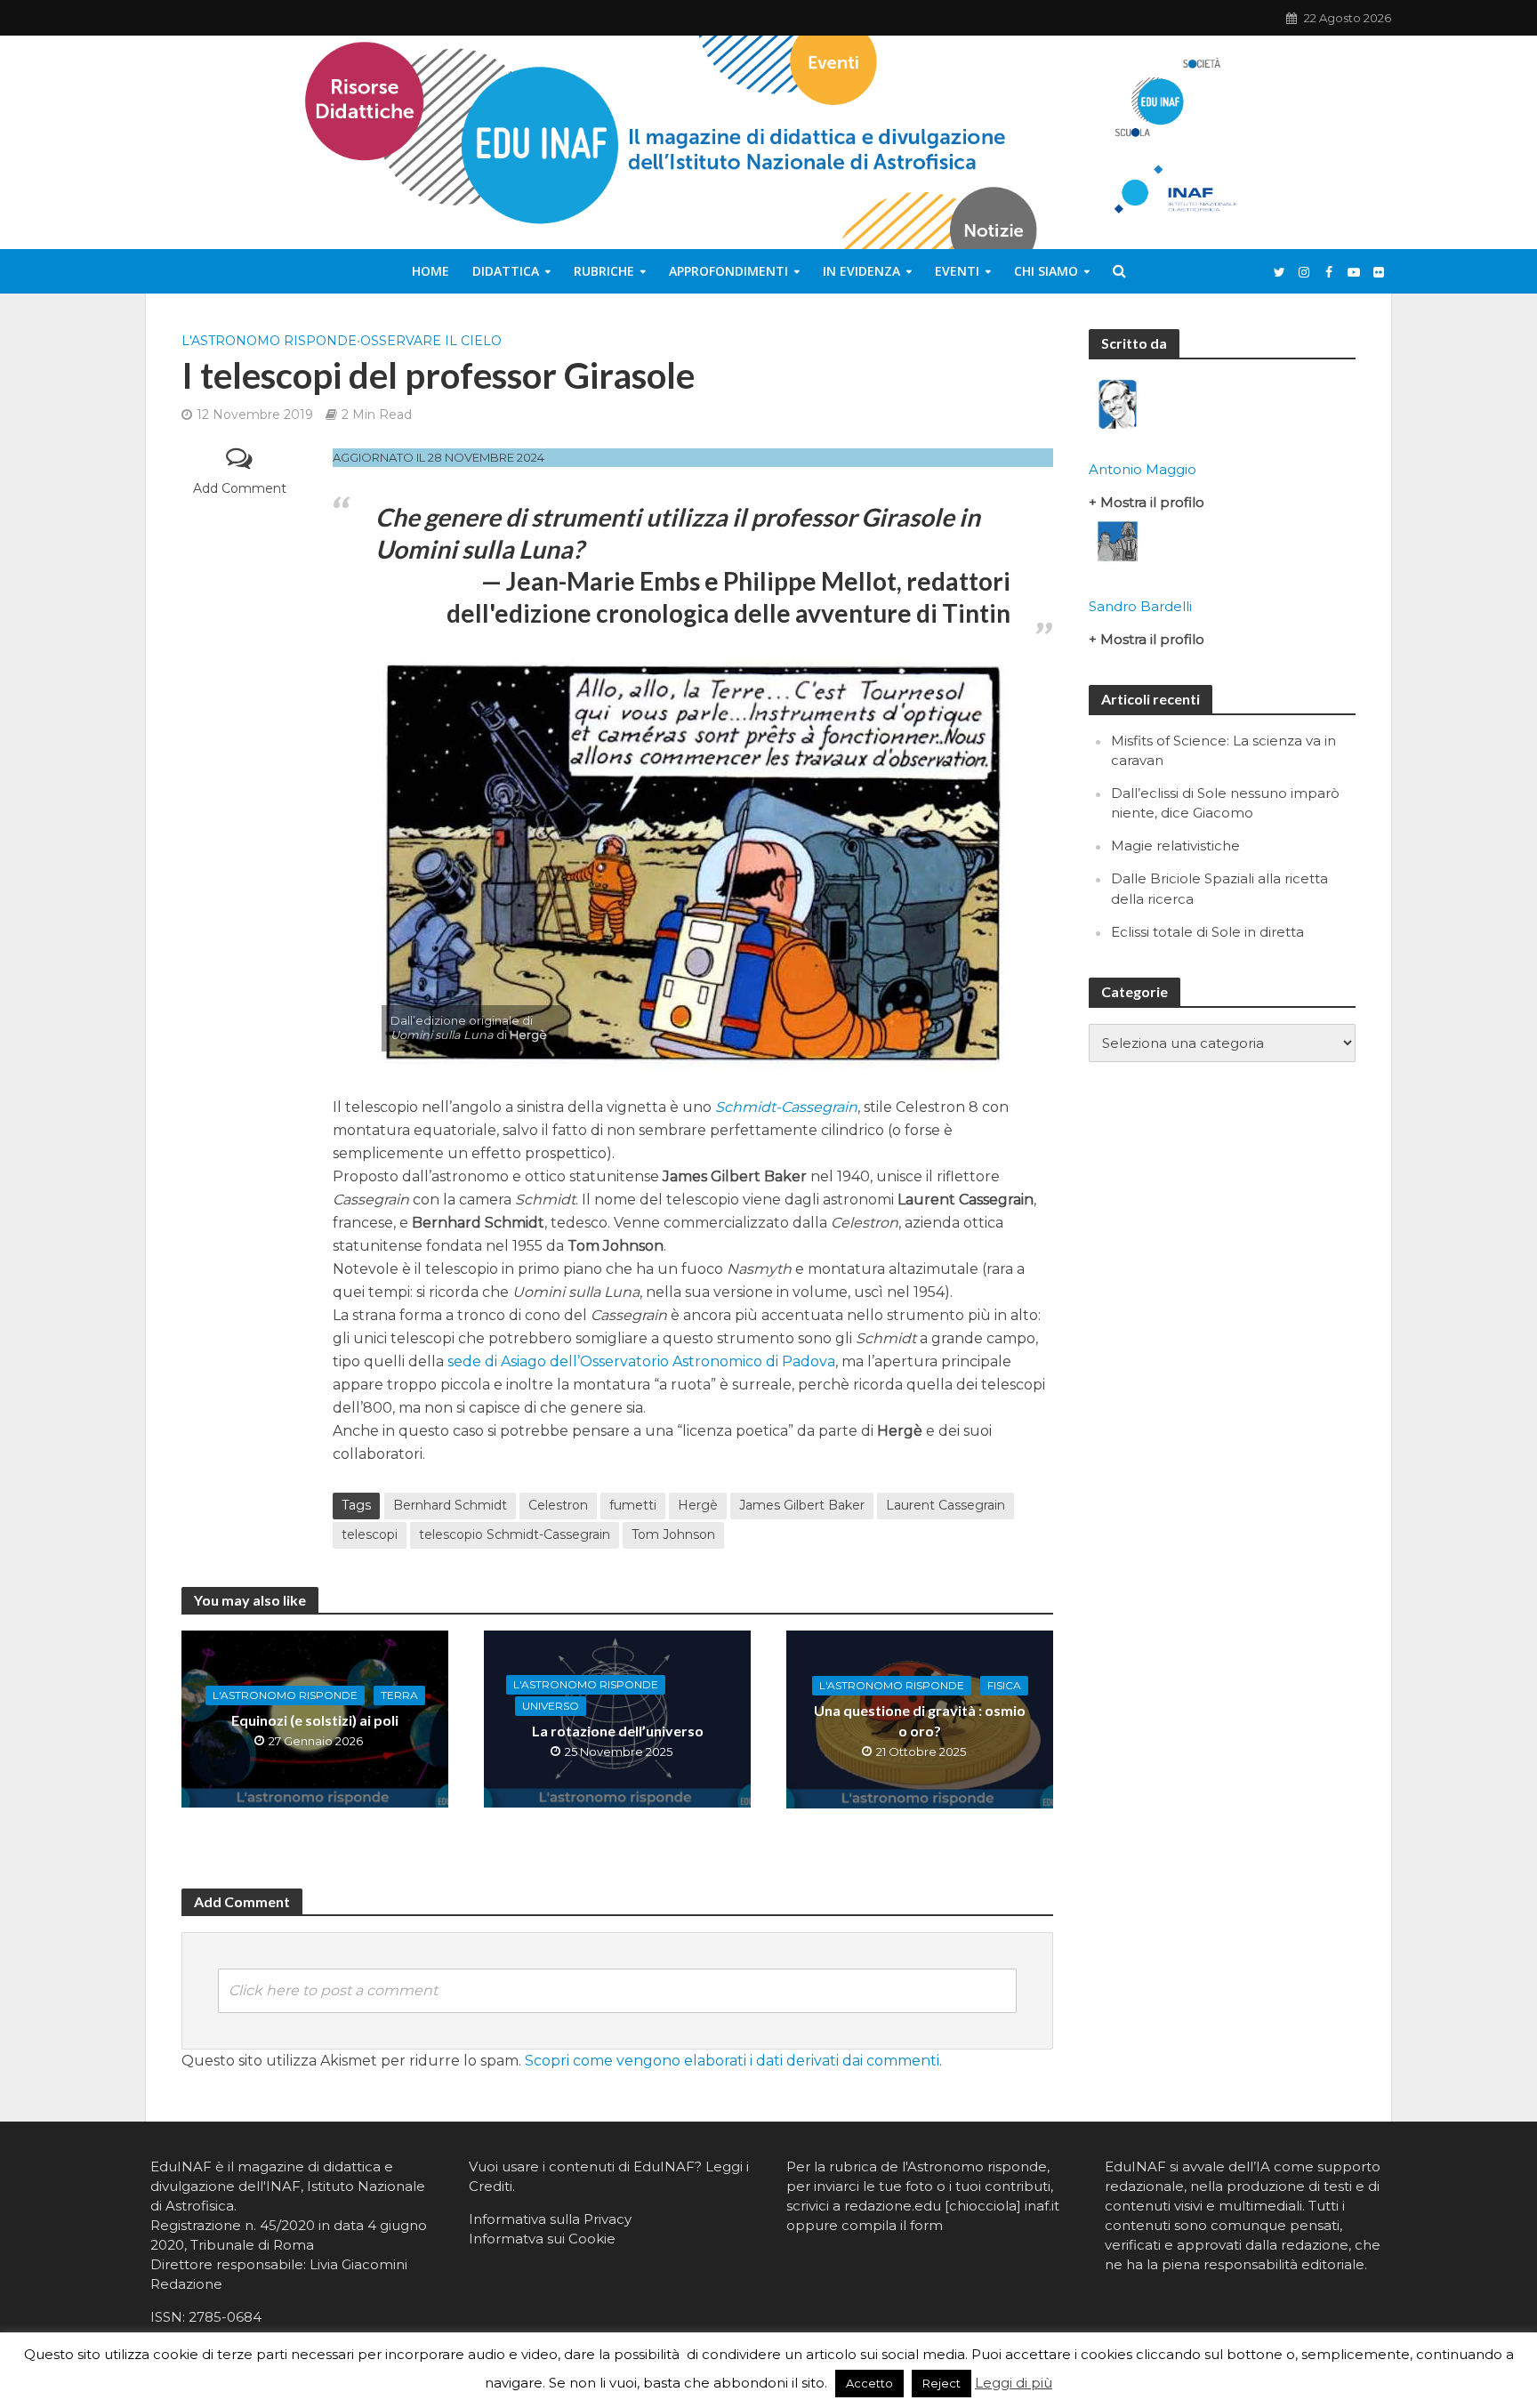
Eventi (957, 271)
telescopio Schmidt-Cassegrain (515, 1534)
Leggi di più (1014, 2383)
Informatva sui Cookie (542, 2239)
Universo (551, 1706)
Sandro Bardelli (1140, 606)
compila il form (892, 2225)
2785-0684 (225, 2317)
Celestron (558, 1505)
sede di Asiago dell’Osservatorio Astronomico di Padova (641, 1361)
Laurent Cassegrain (946, 1505)
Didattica (506, 271)
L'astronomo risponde (269, 341)
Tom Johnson (673, 1534)
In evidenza (861, 271)
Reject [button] (942, 2383)
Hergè (698, 1505)
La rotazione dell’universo (618, 1731)
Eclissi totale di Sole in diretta (1207, 932)
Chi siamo (1046, 271)
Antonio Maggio (1143, 469)
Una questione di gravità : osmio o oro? (920, 1720)
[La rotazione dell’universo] (617, 1718)
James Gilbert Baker (802, 1505)
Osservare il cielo (431, 341)
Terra (399, 1695)
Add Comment (240, 488)
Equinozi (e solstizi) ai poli (315, 1720)
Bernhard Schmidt (450, 1505)
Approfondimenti (728, 271)
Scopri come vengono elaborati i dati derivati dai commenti (732, 2061)
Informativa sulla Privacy (550, 2219)
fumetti (633, 1505)
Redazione (186, 2284)
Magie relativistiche (1175, 846)
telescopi (370, 1534)
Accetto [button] (869, 2383)
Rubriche (604, 271)
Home (431, 271)
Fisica (1004, 1685)
